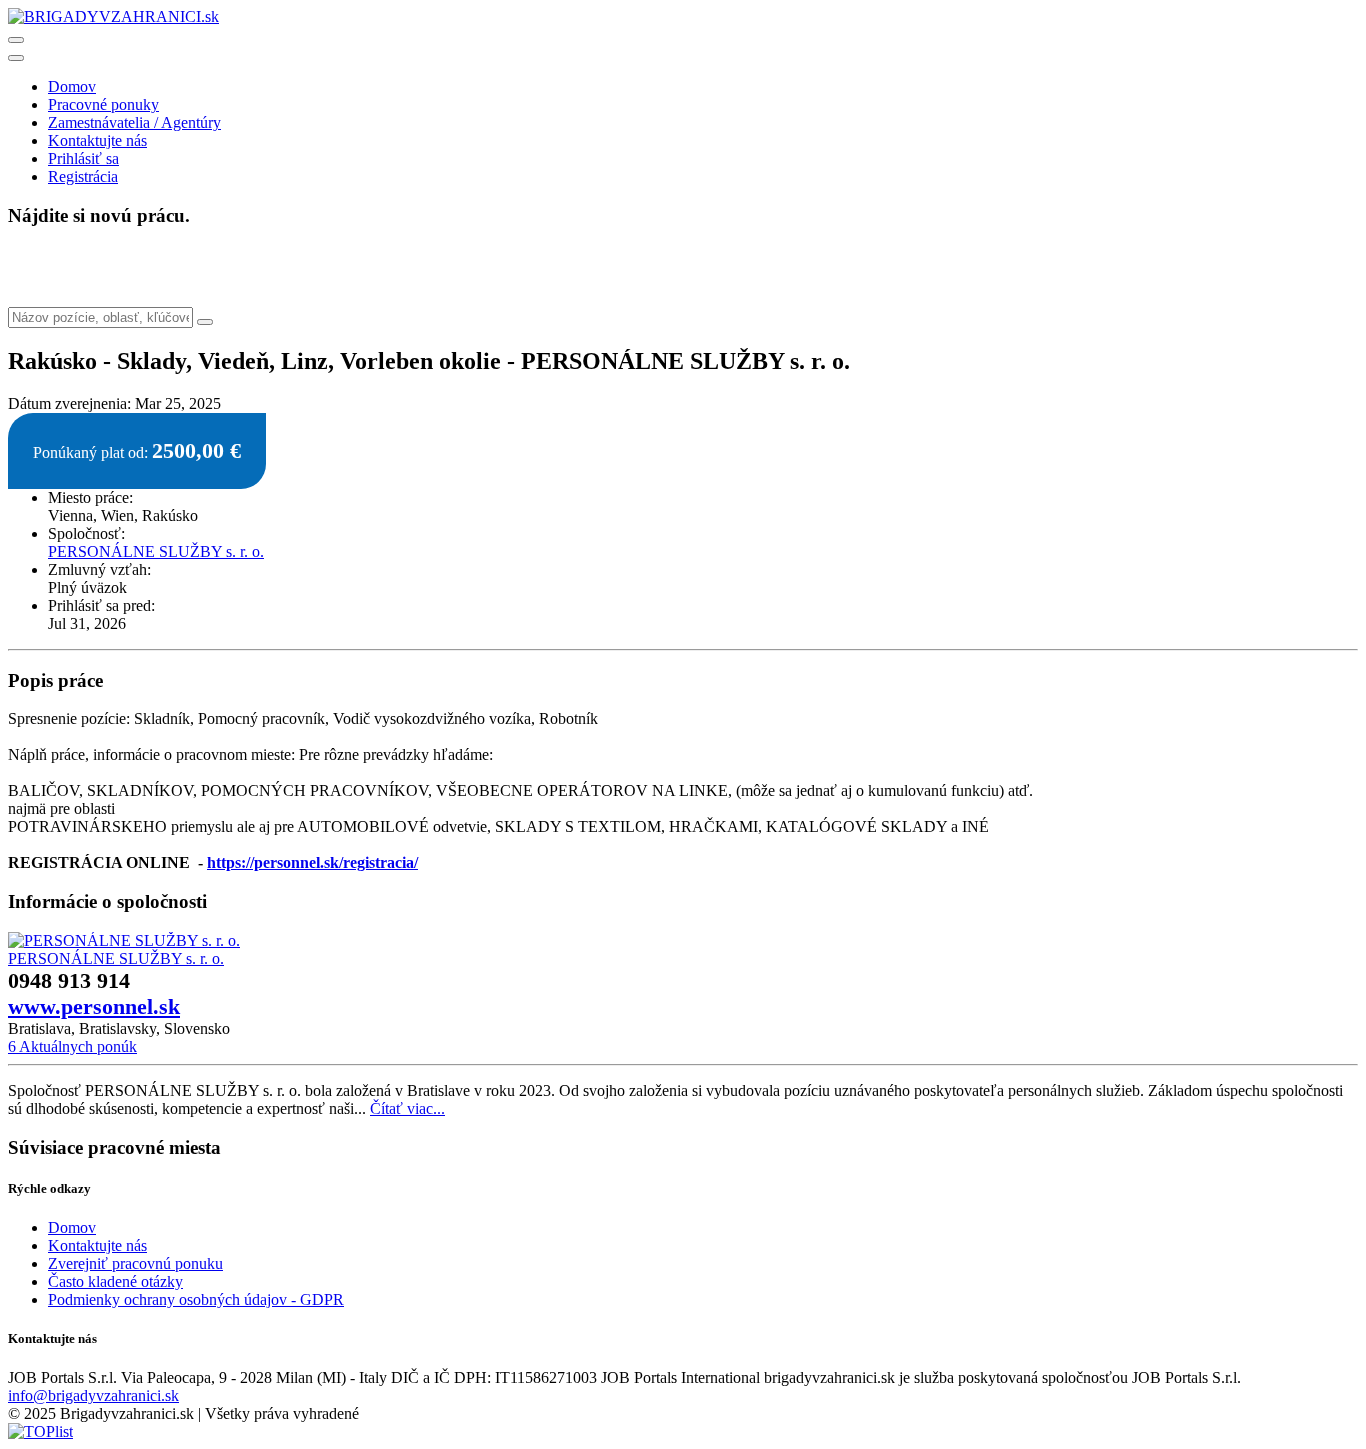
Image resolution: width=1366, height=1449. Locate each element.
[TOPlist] (40, 1431)
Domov (72, 86)
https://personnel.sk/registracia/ (312, 862)
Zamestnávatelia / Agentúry (134, 122)
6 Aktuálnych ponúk (72, 1046)
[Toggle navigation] (16, 40)
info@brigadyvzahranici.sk (93, 1395)
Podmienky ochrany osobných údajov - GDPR (196, 1299)
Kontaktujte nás (97, 140)
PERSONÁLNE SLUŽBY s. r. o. (156, 551)
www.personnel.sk (94, 1006)
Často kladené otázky (115, 1281)
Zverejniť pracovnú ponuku (135, 1263)
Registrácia (83, 176)
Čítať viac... (407, 1108)
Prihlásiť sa (83, 158)
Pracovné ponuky (103, 104)
